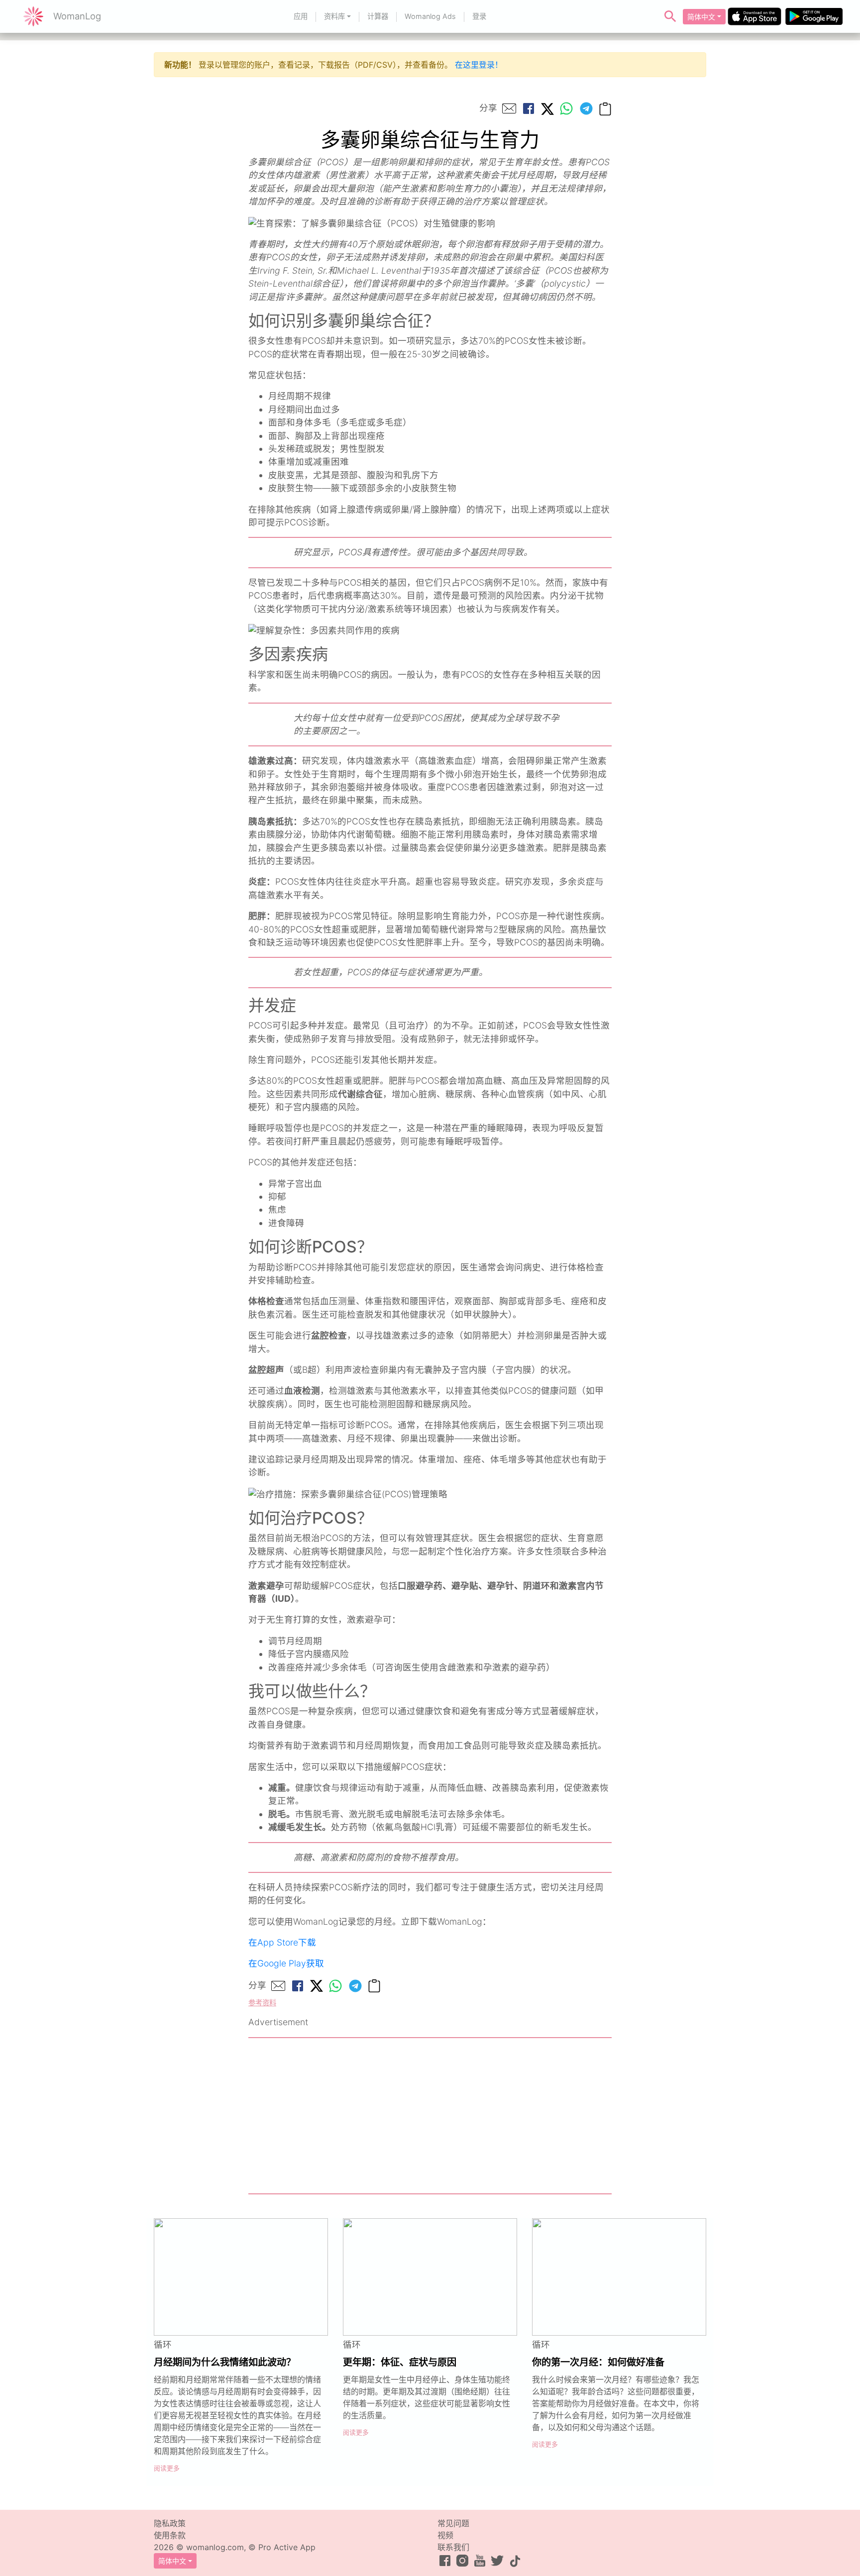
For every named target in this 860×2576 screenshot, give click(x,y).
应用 (301, 16)
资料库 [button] (334, 16)
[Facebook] (529, 108)
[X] (547, 108)
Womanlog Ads (430, 16)
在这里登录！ (479, 65)
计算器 (378, 16)
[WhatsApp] (566, 108)
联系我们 (453, 2547)
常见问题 (453, 2523)
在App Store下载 (282, 1942)
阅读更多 (167, 2468)
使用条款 (170, 2535)
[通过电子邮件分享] (509, 108)
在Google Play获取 (286, 1963)
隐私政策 (170, 2523)
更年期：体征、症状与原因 (400, 2362)
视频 (445, 2535)
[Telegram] (586, 108)
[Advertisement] (430, 2116)
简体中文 (701, 17)
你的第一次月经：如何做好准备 (598, 2362)
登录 (479, 16)
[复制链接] (605, 108)
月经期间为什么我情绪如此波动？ (225, 2362)
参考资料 (262, 2003)
